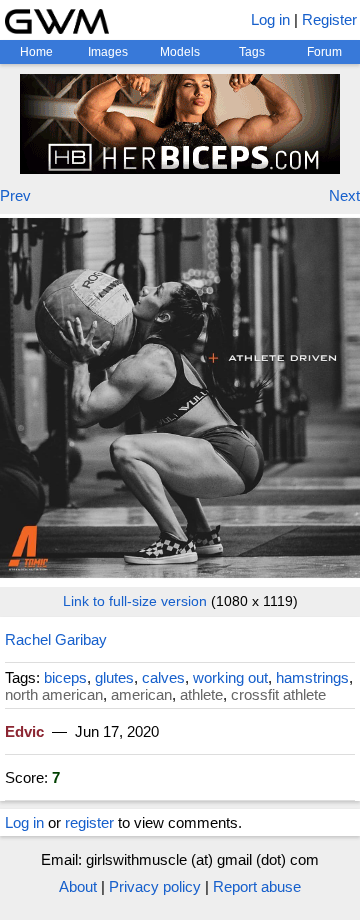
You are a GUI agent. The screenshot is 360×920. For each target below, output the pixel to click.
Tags (252, 52)
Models (180, 52)
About (78, 886)
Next (344, 195)
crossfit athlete (278, 694)
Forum (324, 52)
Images (108, 52)
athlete (201, 694)
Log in (270, 19)
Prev (15, 195)
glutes (114, 677)
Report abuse (257, 886)
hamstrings (312, 677)
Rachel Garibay (56, 639)
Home (36, 52)
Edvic (24, 731)
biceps (65, 677)
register (89, 822)
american (141, 694)
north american (54, 694)
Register (329, 19)
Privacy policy (155, 886)
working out (230, 677)
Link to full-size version (135, 601)
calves (163, 677)
